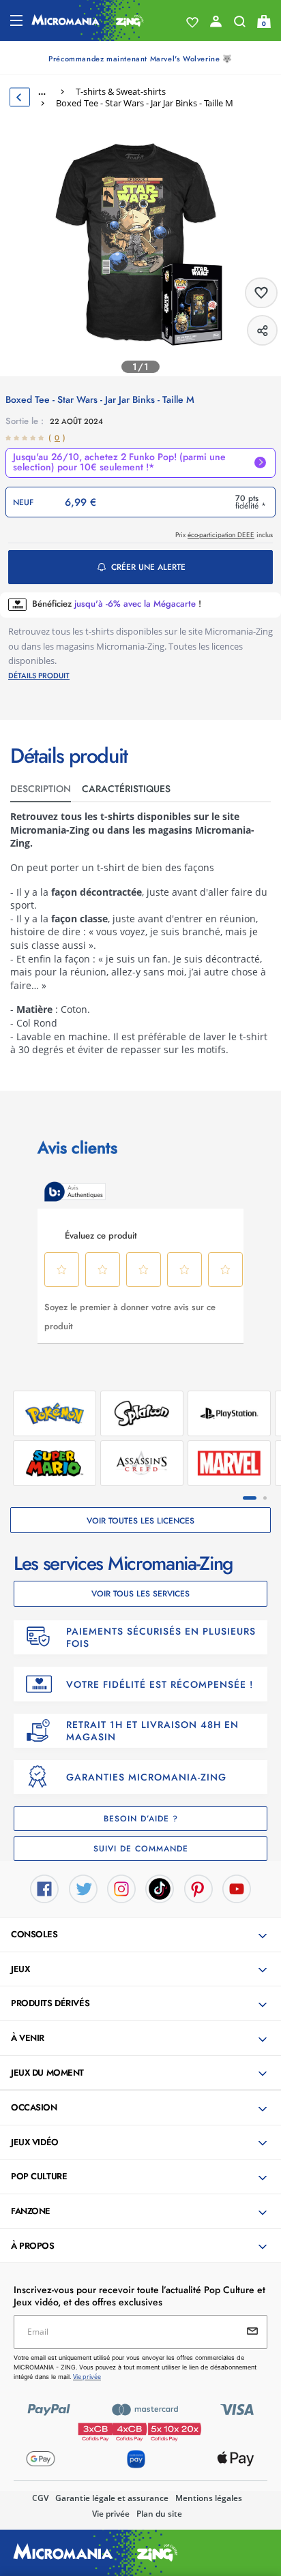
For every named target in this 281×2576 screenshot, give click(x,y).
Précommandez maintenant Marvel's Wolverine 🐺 (140, 59)
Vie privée (111, 2514)
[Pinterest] (198, 1888)
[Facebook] (44, 1888)
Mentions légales (209, 2498)
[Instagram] (121, 1888)
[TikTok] (160, 1888)
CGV (40, 2498)
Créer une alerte (148, 567)
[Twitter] (83, 1888)
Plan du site (159, 2514)
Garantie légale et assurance (112, 2498)
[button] (142, 1935)
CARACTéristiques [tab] (126, 789)
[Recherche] (240, 25)
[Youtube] (237, 1888)
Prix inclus (224, 535)
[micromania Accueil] (88, 20)
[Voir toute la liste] (192, 22)
